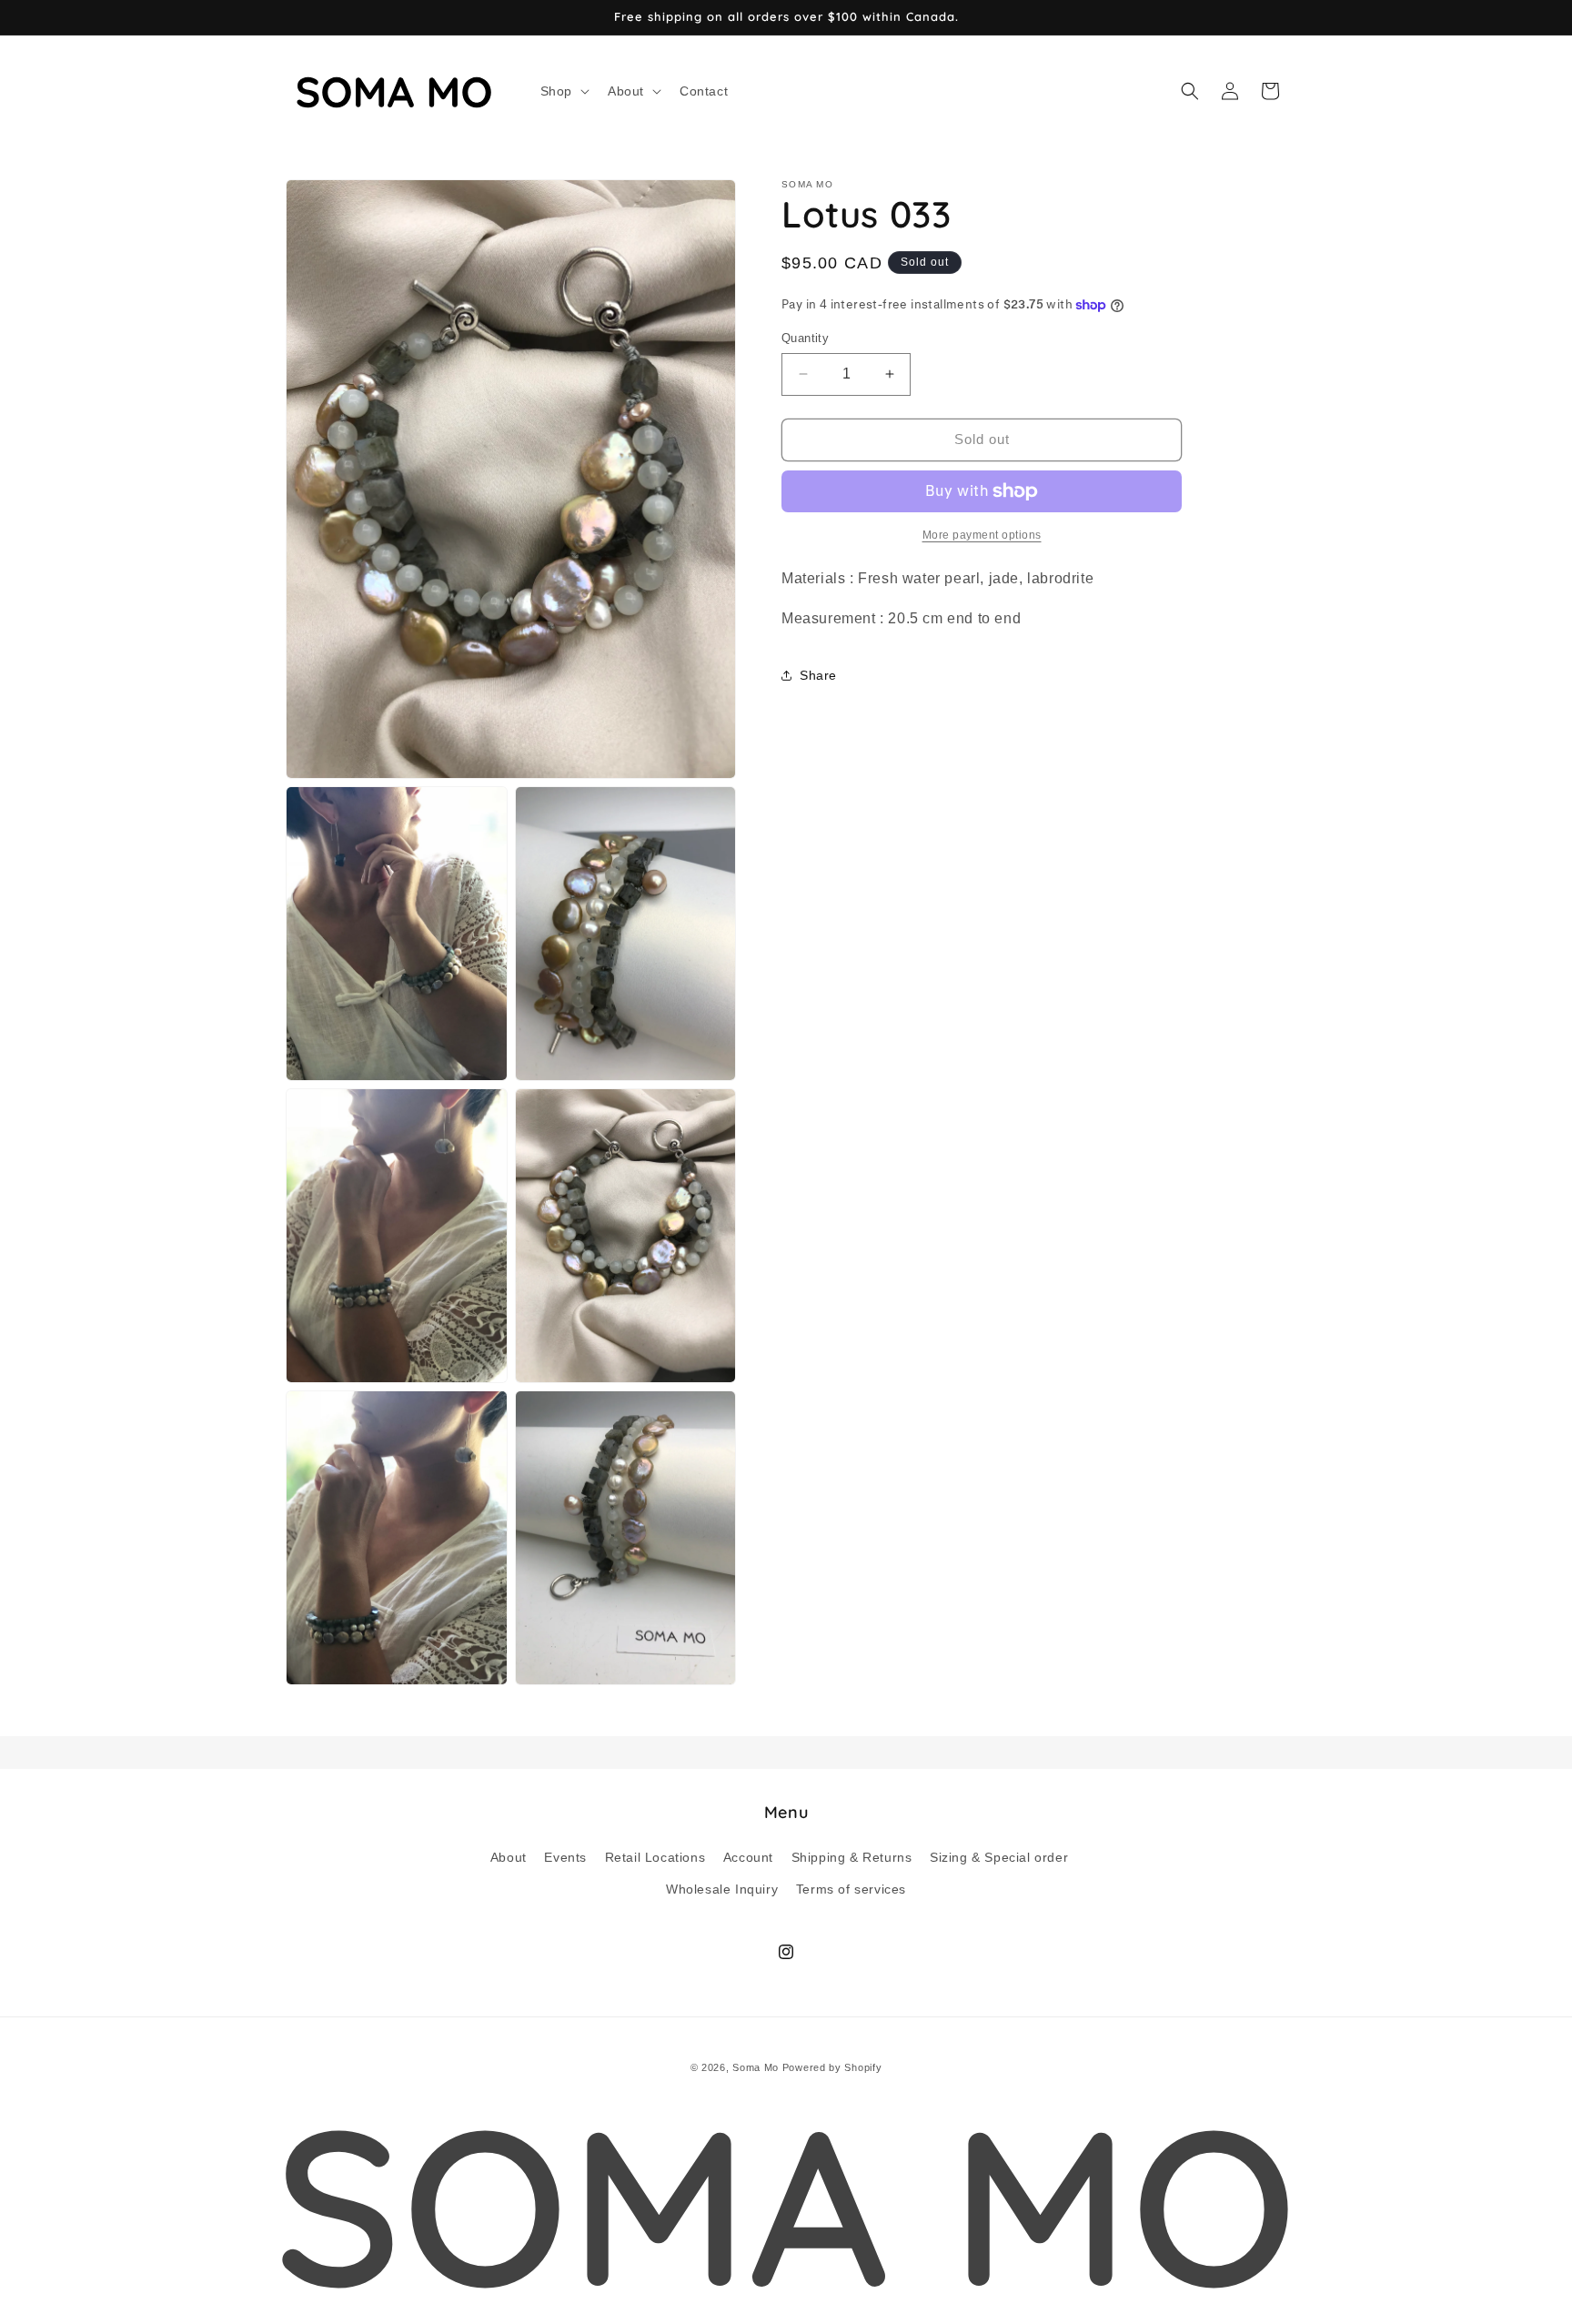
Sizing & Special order (999, 1856)
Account (748, 1856)
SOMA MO (786, 2204)
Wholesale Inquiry (722, 1888)
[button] (563, 91)
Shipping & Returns (852, 1856)
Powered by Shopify (832, 2067)
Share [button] (818, 675)
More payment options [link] (982, 535)
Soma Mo (756, 2067)
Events (565, 1856)
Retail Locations (655, 1856)
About (509, 1856)
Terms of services (851, 1888)
